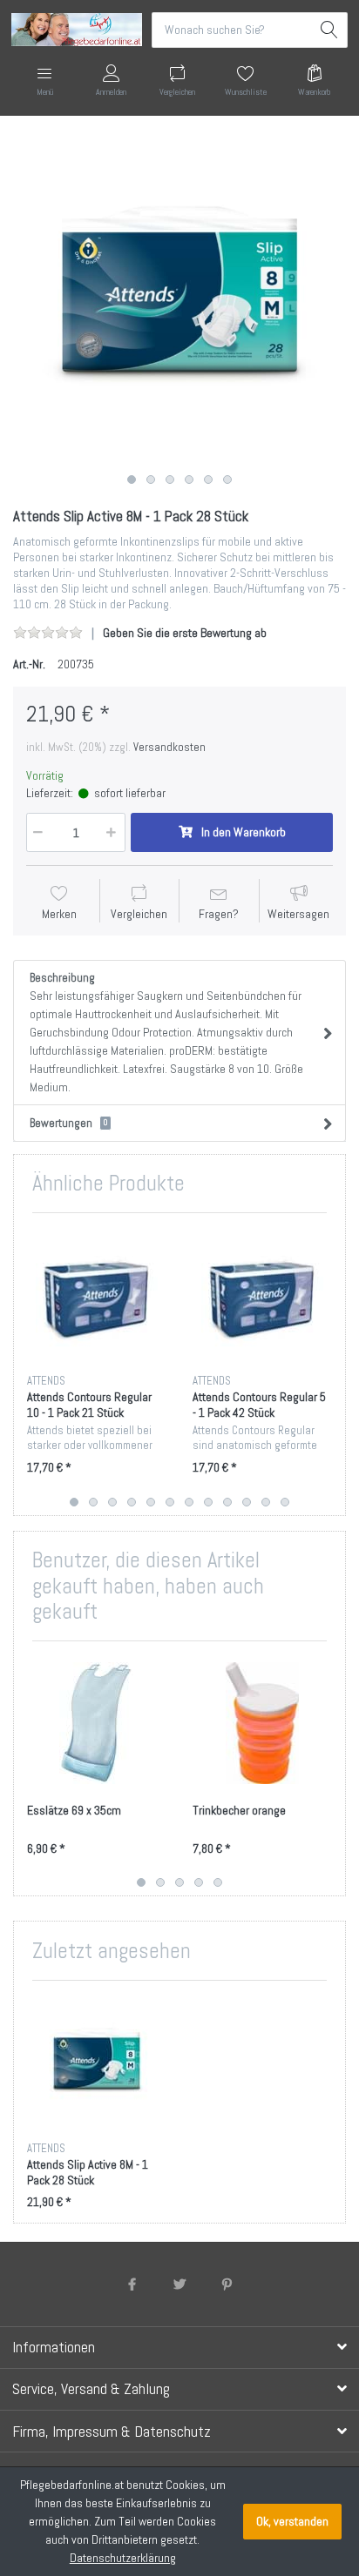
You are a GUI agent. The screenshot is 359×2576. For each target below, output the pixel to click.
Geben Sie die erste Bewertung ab (185, 633)
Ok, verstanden (292, 2521)
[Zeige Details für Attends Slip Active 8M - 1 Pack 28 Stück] (96, 2063)
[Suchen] (330, 30)
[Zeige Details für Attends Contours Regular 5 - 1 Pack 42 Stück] (262, 1295)
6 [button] (227, 480)
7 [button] (189, 1502)
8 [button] (208, 1502)
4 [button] (189, 480)
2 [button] (151, 480)
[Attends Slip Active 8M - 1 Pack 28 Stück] (179, 300)
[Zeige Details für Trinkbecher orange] (262, 1724)
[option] (179, 300)
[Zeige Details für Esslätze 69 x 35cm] (96, 1724)
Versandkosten (169, 747)
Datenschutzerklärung (123, 2558)
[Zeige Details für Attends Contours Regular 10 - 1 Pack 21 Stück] (96, 1295)
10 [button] (247, 1502)
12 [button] (285, 1502)
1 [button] (132, 480)
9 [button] (227, 1502)
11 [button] (266, 1502)
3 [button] (170, 480)
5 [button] (208, 480)
